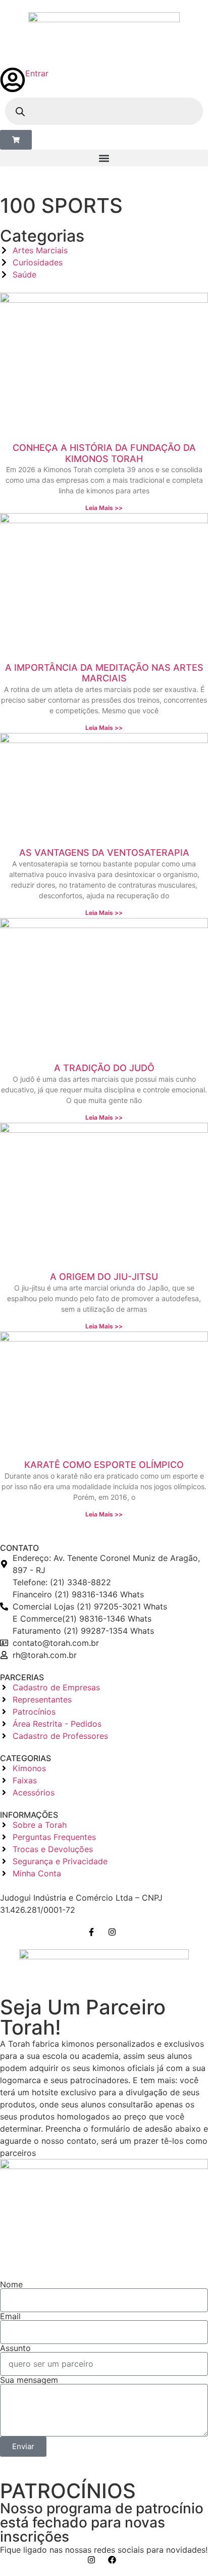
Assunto (15, 2348)
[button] (104, 158)
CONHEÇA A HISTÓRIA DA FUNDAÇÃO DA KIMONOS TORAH (104, 453)
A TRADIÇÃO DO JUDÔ (104, 1068)
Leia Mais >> (104, 508)
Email (10, 2316)
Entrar (37, 73)
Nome (11, 2284)
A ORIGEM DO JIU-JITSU (104, 1277)
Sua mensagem (29, 2380)
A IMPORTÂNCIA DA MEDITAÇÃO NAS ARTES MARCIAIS (104, 673)
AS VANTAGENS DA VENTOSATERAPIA (104, 853)
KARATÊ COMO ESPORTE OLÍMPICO (104, 1465)
